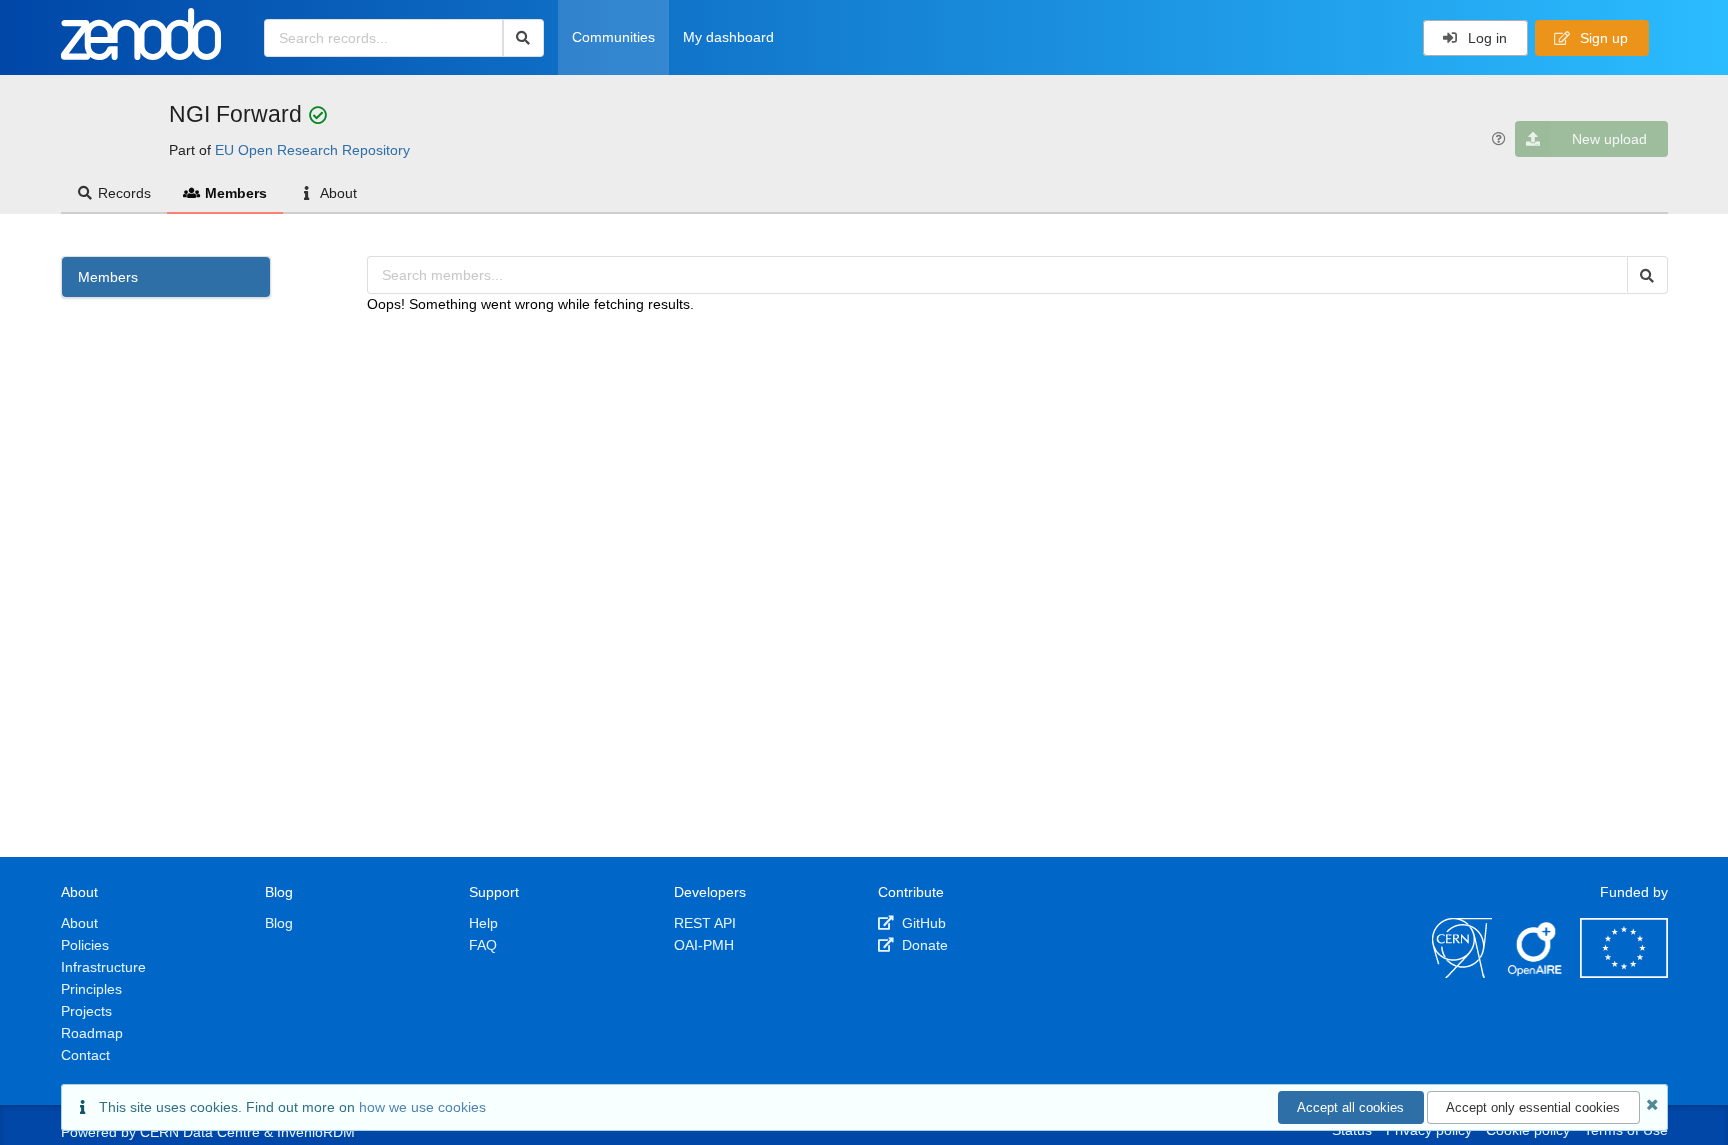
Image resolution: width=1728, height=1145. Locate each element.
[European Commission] (1624, 973)
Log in (1485, 38)
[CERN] (1462, 973)
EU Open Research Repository (312, 150)
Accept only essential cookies (1533, 1107)
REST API (705, 923)
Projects (86, 1011)
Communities (613, 37)
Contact (85, 1055)
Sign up (1602, 38)
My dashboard (728, 37)
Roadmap (92, 1033)
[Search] (523, 38)
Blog (279, 923)
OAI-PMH (704, 945)
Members (236, 193)
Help (483, 923)
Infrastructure (103, 967)
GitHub (922, 923)
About (338, 193)
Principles (91, 989)
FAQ (483, 945)
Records (124, 193)
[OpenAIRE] (1536, 973)
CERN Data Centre (200, 1132)
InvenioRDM (316, 1132)
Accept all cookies (1350, 1107)
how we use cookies (422, 1107)
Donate (923, 945)
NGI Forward (238, 114)
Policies (85, 945)
